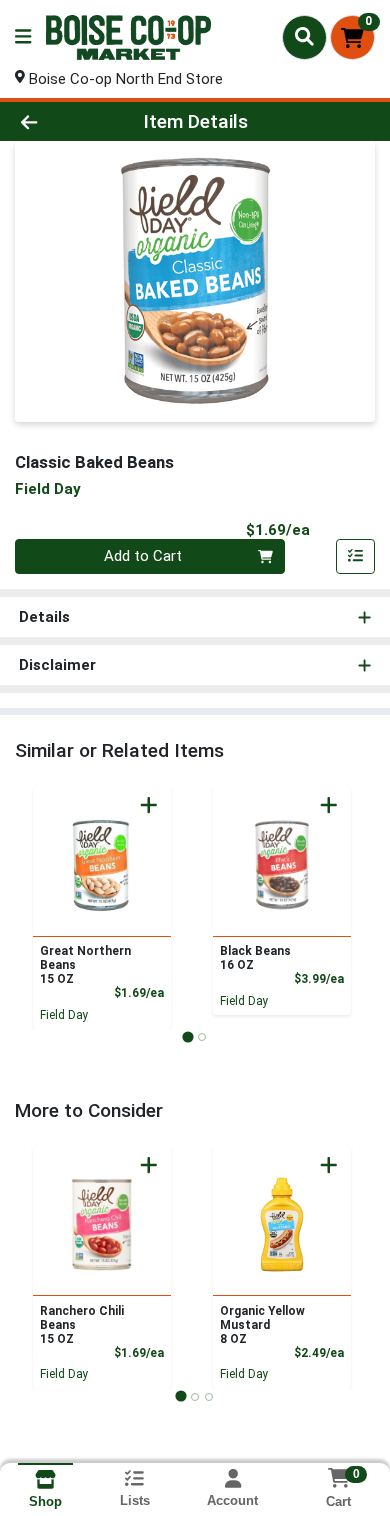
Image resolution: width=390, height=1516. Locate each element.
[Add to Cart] (149, 805)
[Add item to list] (356, 557)
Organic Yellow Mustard (262, 1325)
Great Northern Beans (85, 965)
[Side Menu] (23, 37)
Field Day (64, 1015)
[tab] (187, 1036)
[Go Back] (60, 121)
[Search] (304, 37)
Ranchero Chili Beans (82, 1325)
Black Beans (255, 958)
